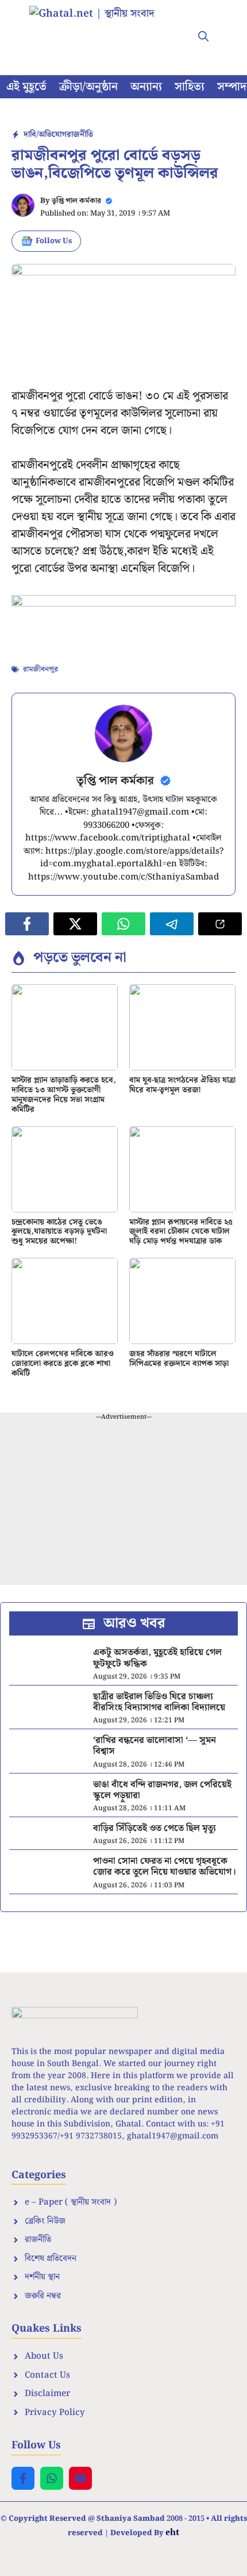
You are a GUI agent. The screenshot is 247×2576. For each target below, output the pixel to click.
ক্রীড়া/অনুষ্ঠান (88, 87)
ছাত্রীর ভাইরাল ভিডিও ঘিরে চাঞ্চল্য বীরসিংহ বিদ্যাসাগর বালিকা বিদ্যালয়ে (159, 1702)
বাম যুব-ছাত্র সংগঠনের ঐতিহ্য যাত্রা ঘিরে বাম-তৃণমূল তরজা (182, 1085)
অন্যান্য (146, 87)
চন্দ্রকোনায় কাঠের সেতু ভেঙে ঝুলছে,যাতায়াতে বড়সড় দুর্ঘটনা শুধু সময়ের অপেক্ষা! (59, 1232)
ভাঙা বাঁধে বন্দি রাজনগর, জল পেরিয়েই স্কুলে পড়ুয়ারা (162, 1790)
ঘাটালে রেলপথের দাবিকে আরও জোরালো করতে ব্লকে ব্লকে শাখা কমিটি (63, 1364)
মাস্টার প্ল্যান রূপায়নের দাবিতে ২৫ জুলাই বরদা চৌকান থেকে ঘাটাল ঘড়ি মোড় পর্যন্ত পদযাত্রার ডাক (181, 1232)
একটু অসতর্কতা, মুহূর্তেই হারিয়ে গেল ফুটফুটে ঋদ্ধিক (157, 1658)
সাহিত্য (190, 87)
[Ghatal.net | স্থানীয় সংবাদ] (103, 29)
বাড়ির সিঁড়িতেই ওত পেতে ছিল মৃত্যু (155, 1828)
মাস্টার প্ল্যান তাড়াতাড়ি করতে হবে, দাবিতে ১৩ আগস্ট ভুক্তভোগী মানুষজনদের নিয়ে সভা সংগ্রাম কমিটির (64, 1095)
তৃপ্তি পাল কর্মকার (76, 201)
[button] (203, 37)
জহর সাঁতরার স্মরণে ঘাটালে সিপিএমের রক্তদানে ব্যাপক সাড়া (179, 1359)
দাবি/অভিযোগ (45, 135)
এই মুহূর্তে (26, 87)
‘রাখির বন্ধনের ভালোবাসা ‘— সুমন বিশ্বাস (155, 1746)
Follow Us (54, 241)
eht (172, 2532)
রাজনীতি (80, 135)
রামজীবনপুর (40, 669)
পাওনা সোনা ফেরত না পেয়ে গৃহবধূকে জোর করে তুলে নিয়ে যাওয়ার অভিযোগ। (165, 1867)
